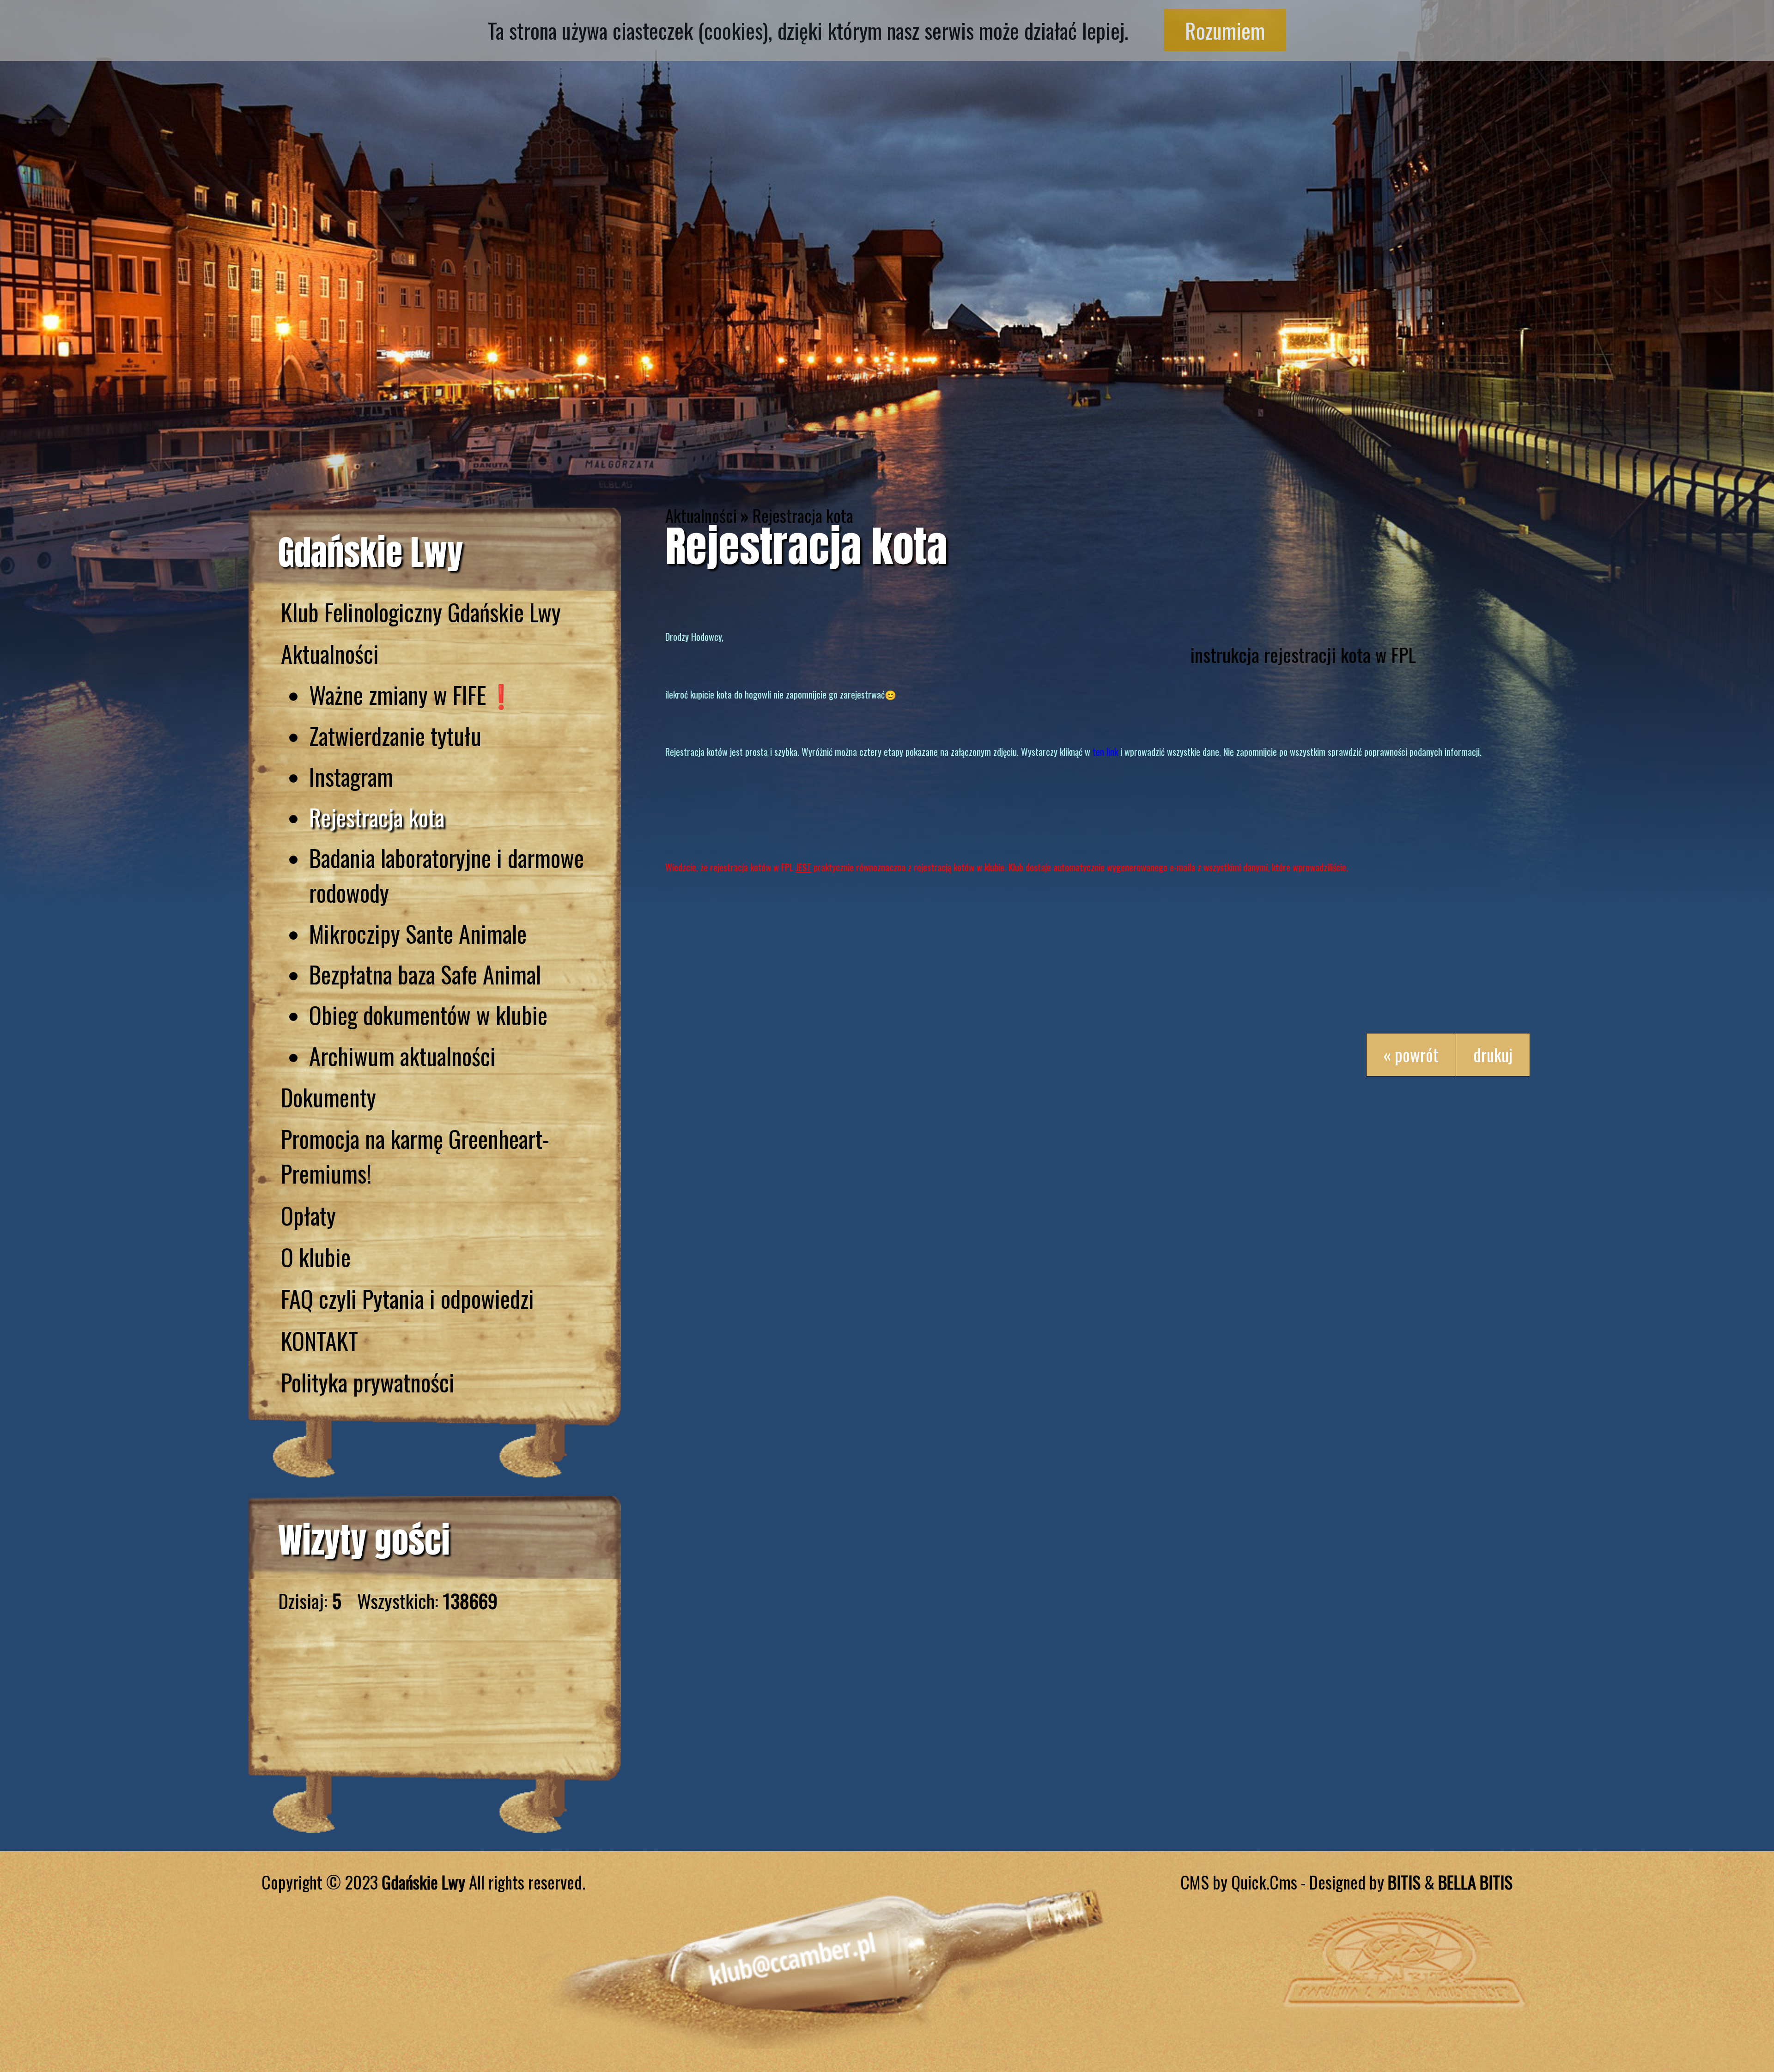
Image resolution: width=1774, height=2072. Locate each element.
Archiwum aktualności (402, 1056)
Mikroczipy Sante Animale (418, 933)
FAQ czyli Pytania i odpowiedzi (407, 1298)
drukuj (1493, 1054)
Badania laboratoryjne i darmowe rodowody (447, 875)
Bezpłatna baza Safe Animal (425, 974)
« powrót (1411, 1054)
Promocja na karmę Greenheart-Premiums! (415, 1156)
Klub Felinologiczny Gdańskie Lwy (421, 612)
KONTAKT (319, 1340)
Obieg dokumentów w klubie (428, 1015)
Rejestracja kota (377, 817)
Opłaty (308, 1215)
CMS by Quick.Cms (1239, 1882)
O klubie (316, 1257)
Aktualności (330, 653)
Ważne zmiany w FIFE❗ (412, 695)
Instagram (351, 776)
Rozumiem (1225, 30)
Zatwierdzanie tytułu (395, 736)
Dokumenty (328, 1097)
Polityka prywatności (368, 1382)
